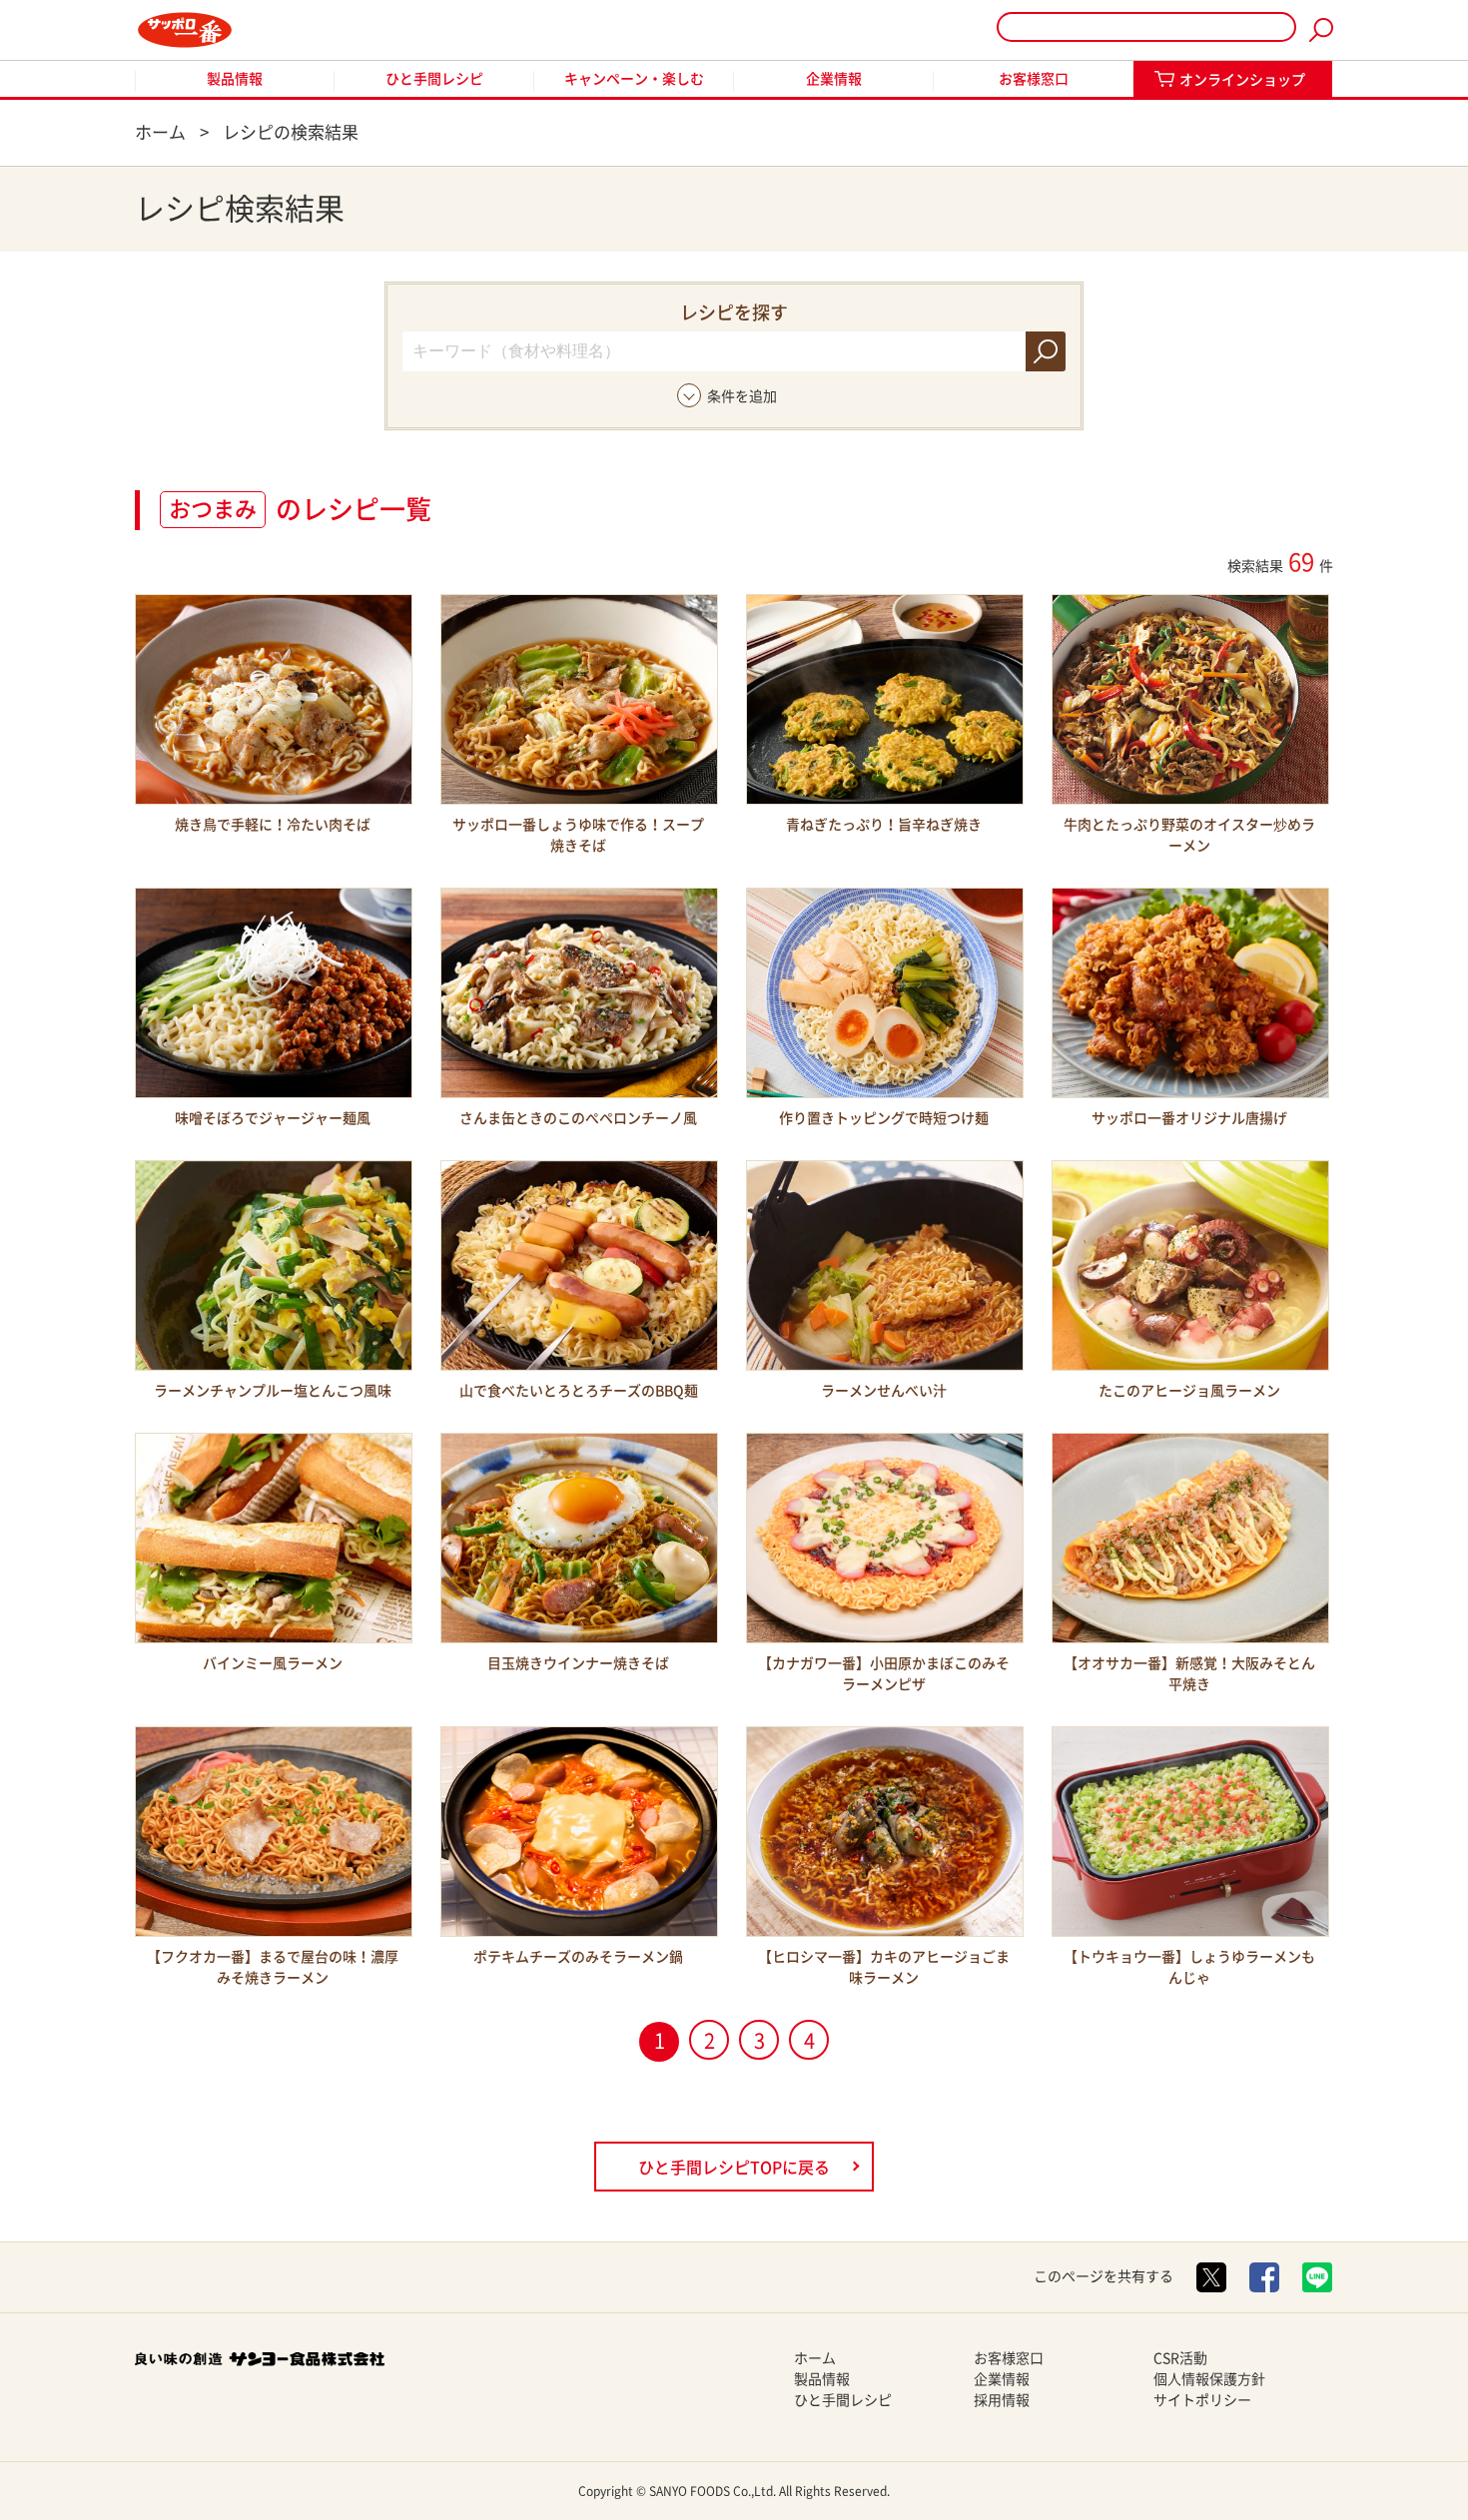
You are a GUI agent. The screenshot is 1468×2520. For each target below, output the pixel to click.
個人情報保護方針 (1209, 2379)
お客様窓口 (1034, 79)
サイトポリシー (1202, 2400)
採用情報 (1002, 2400)
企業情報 (834, 79)
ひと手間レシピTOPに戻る (734, 2168)
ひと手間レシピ (434, 79)
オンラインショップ (1242, 80)
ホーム (815, 2358)
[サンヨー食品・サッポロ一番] (185, 30)
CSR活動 (1180, 2358)
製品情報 (235, 79)
